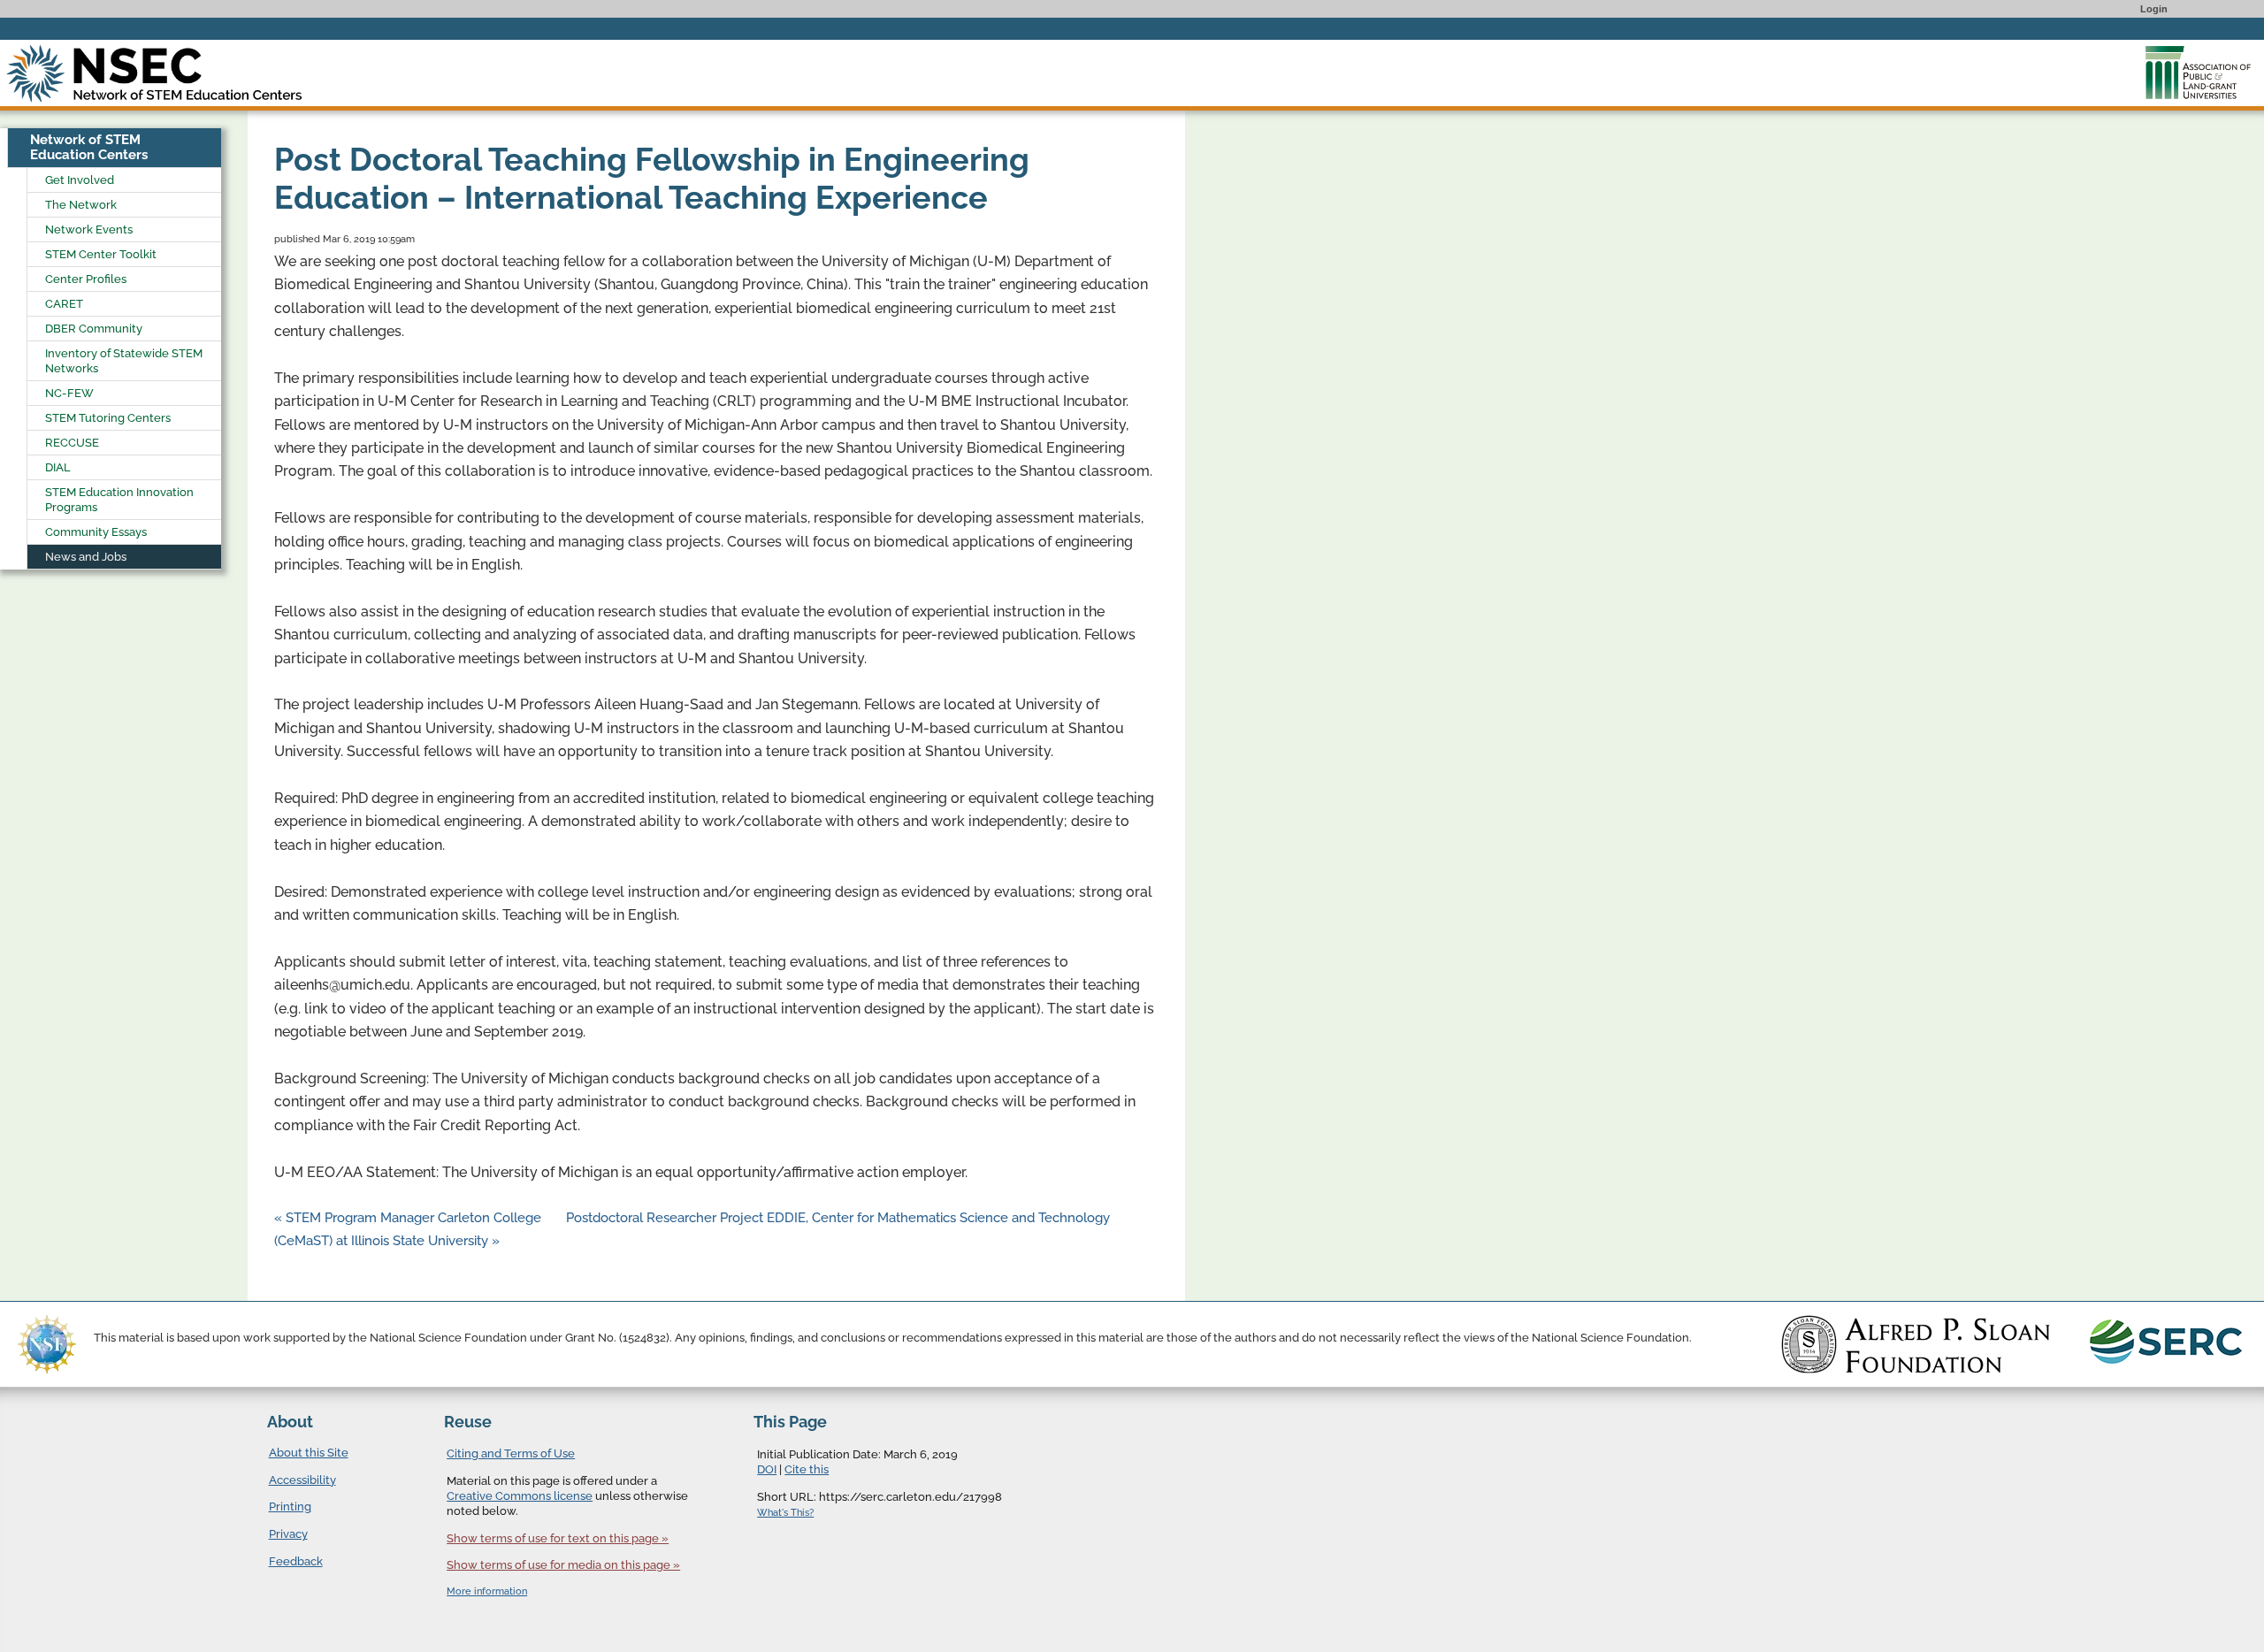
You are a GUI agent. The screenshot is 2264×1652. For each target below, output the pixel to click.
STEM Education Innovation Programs (119, 500)
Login (2154, 9)
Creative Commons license (520, 1496)
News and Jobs (86, 557)
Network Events (89, 229)
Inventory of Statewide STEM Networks (124, 361)
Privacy (288, 1534)
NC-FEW (69, 393)
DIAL (58, 467)
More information (487, 1591)
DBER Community (94, 329)
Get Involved (80, 180)
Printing (290, 1507)
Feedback (296, 1561)
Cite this (807, 1469)
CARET (64, 304)
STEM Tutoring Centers (108, 418)
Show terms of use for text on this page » (558, 1538)
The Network (81, 205)
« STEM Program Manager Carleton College (409, 1218)
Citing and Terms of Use (511, 1453)
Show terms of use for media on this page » (563, 1565)
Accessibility (302, 1480)
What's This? (785, 1513)
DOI (767, 1469)
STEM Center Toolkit (101, 254)
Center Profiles (86, 279)
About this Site (309, 1453)
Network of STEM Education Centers (89, 147)
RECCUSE (72, 443)
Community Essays (96, 532)
